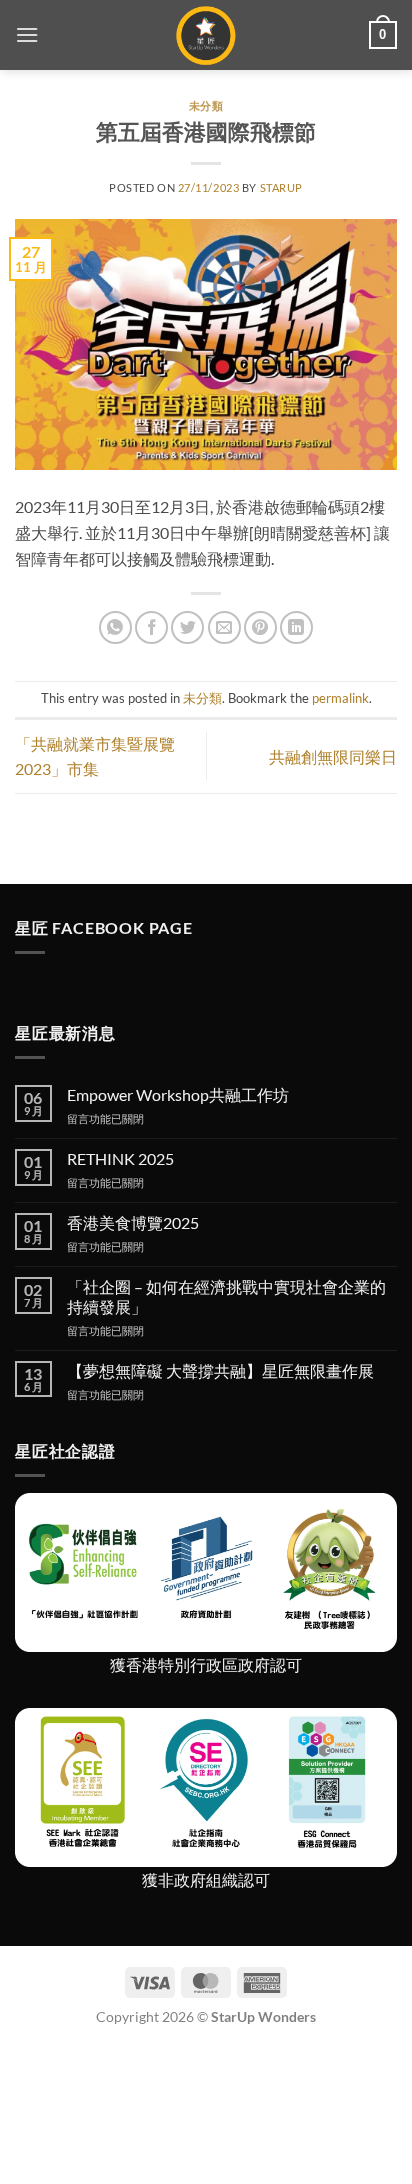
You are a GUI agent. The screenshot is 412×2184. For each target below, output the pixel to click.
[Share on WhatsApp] (115, 627)
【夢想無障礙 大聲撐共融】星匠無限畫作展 (220, 1370)
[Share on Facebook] (151, 627)
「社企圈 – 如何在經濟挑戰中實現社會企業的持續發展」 (226, 1296)
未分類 (206, 105)
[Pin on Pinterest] (260, 627)
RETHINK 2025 (120, 1158)
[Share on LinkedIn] (296, 627)
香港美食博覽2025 (133, 1222)
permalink (340, 698)
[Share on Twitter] (187, 627)
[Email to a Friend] (224, 627)
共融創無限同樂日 (333, 756)
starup (281, 187)
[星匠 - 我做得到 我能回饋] (206, 35)
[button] (27, 34)
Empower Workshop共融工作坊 (178, 1094)
